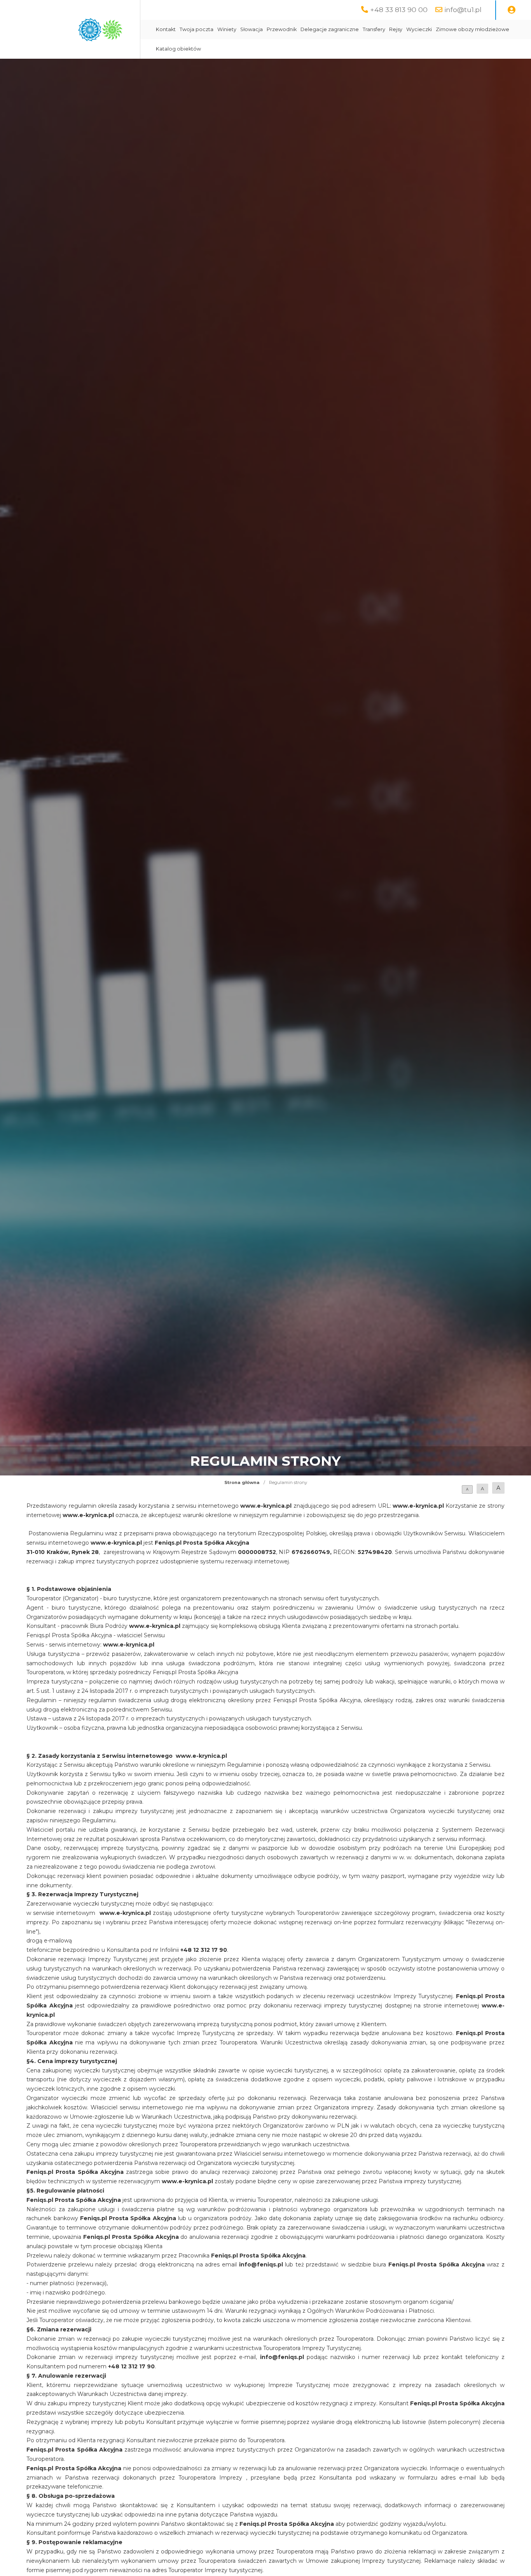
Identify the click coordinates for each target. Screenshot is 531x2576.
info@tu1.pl (463, 10)
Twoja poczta (197, 29)
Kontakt (166, 29)
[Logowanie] (512, 10)
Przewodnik (282, 29)
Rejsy (396, 29)
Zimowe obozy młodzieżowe (472, 29)
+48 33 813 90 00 (399, 10)
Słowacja (252, 29)
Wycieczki (419, 29)
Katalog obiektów (178, 49)
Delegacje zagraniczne (330, 29)
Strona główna (242, 1482)
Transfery (374, 29)
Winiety (227, 29)
